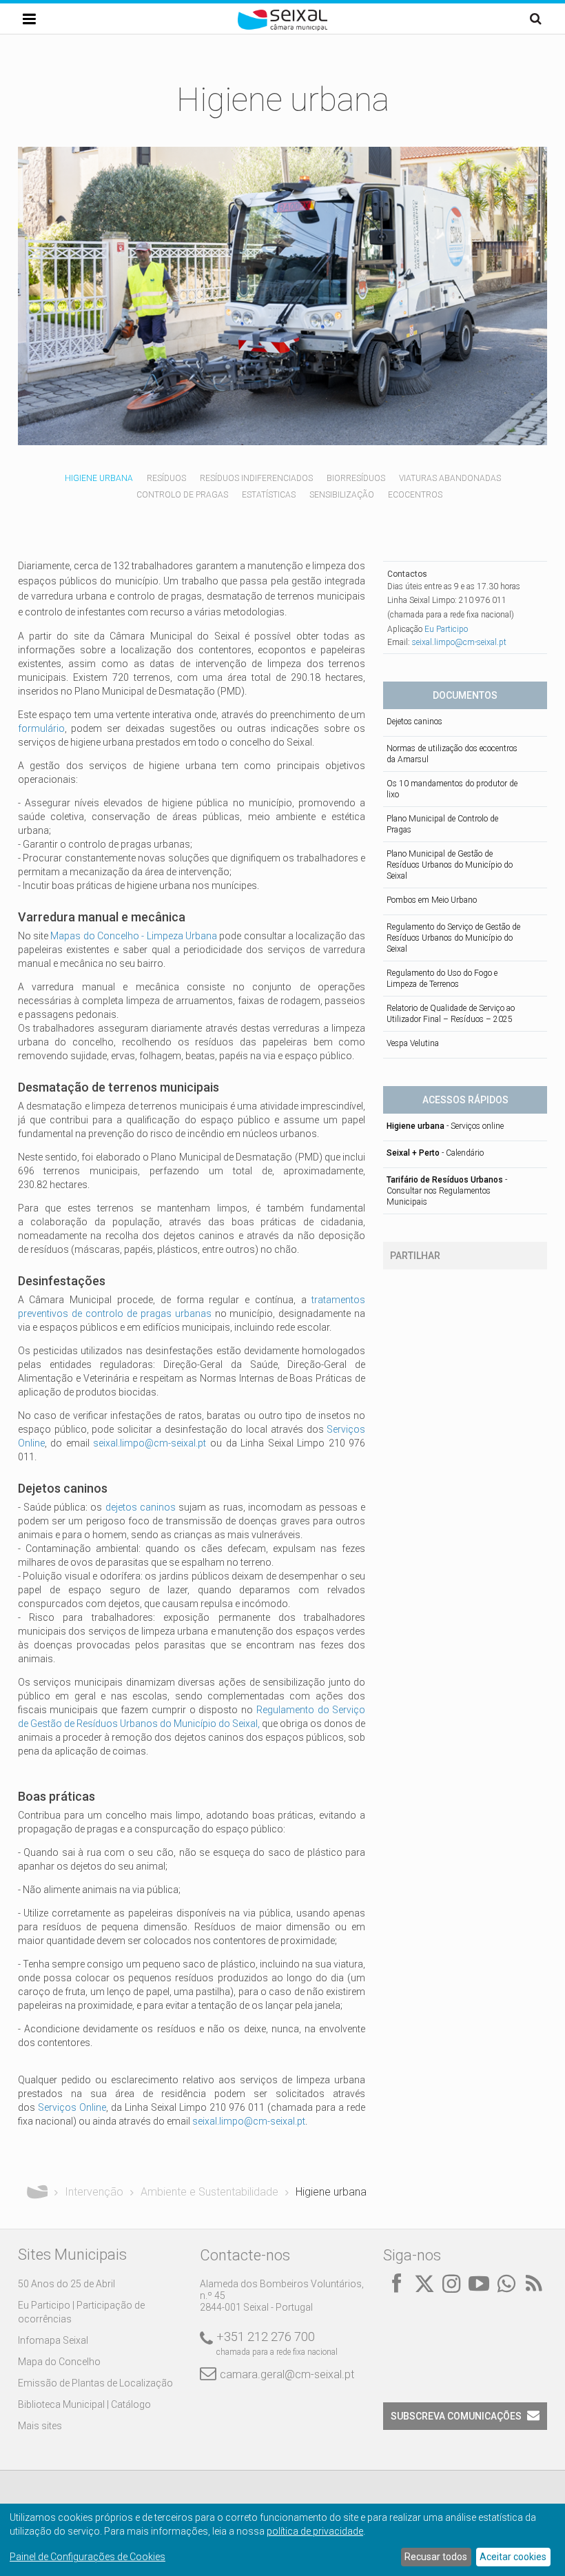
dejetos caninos (141, 1507)
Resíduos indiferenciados (256, 478)
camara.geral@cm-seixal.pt (287, 2374)
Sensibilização (342, 495)
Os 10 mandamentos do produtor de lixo (452, 789)
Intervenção (94, 2192)
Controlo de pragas (182, 495)
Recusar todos (436, 2557)
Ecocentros (415, 495)
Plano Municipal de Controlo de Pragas (442, 824)
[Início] (282, 28)
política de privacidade (315, 2531)
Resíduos (166, 478)
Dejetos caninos (414, 722)
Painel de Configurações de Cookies (88, 2557)
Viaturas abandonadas (450, 478)
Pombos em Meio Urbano (432, 900)
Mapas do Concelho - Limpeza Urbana (134, 936)
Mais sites (40, 2426)
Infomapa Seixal (53, 2340)
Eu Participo (446, 629)
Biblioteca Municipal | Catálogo (84, 2404)
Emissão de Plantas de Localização (95, 2383)
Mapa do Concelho (59, 2362)
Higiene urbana (99, 478)
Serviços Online (72, 2107)
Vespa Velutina (413, 1043)
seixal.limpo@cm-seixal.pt (150, 1443)
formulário (41, 728)
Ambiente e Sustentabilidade (209, 2192)
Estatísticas (269, 495)
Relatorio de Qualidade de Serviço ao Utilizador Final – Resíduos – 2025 (451, 1014)
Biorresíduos (356, 478)
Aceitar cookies (513, 2557)
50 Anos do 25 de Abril (66, 2284)
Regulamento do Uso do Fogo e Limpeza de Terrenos (442, 979)
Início (37, 2192)
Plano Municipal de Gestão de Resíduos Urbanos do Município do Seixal (450, 865)
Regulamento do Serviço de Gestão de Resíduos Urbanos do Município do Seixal (453, 938)
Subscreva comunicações (456, 2416)
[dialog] (282, 2540)
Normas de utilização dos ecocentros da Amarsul (452, 754)
